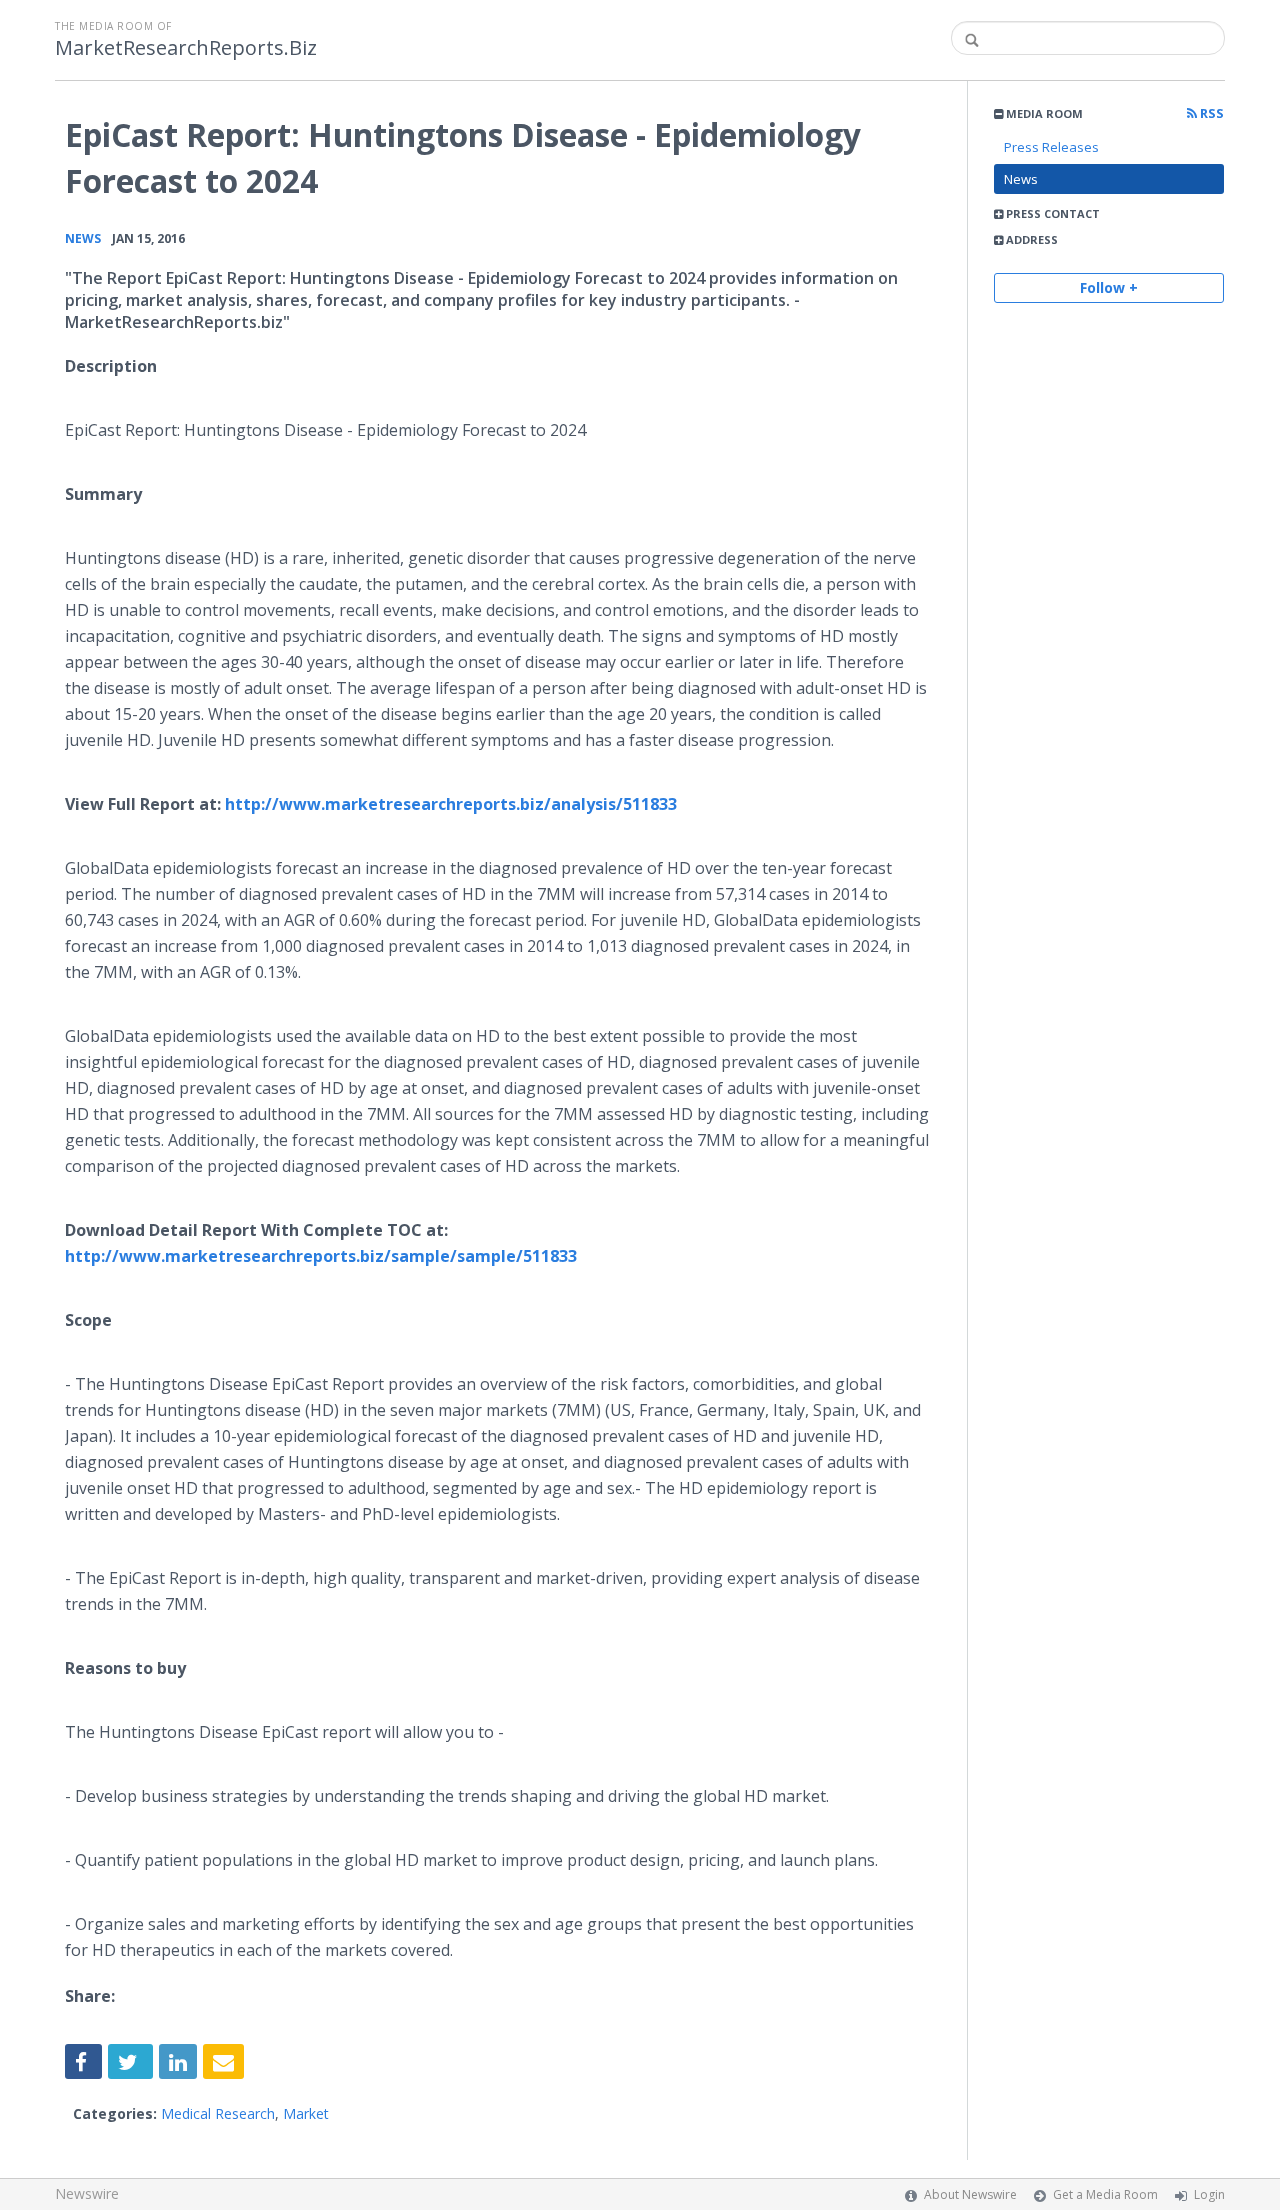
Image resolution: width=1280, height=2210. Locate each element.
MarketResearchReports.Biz (186, 48)
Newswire (87, 2193)
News (1021, 179)
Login (1209, 2194)
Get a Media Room (1105, 2194)
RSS (1210, 113)
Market (306, 2113)
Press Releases (1051, 147)
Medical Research (218, 2113)
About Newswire (970, 2194)
